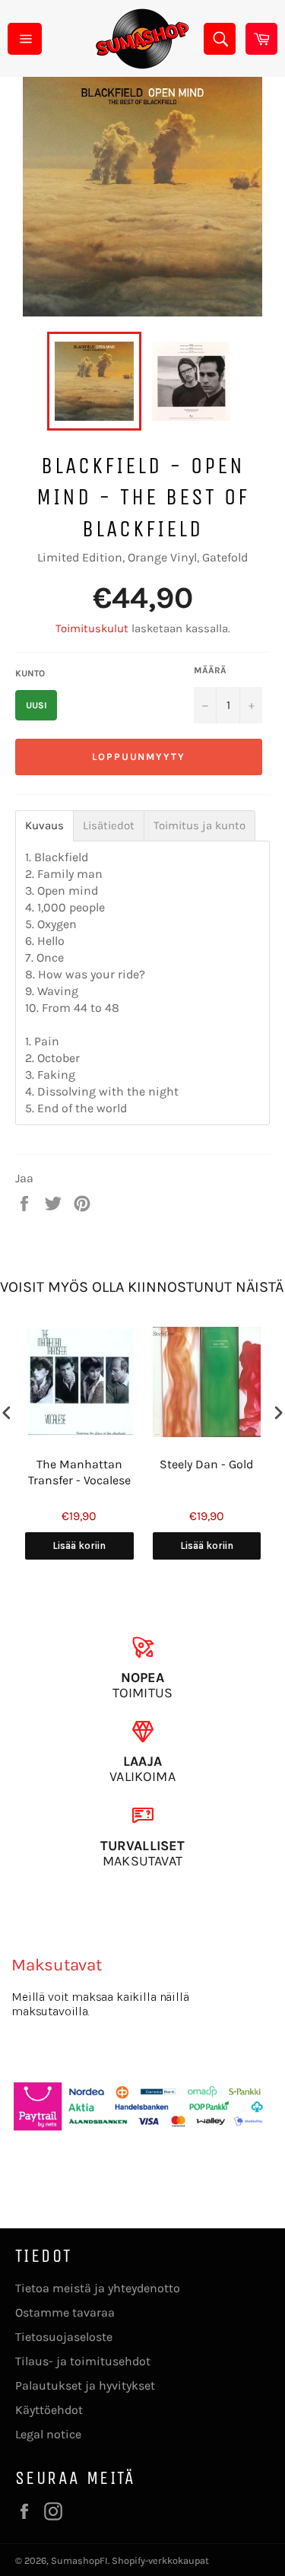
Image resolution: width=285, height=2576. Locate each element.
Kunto (30, 673)
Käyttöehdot (49, 2410)
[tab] (44, 826)
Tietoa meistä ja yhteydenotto (98, 2288)
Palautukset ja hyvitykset (85, 2385)
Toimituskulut (92, 628)
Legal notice (48, 2434)
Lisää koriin (79, 1546)
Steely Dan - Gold (206, 1464)
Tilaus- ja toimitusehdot (83, 2361)
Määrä (210, 670)
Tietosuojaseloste (64, 2337)
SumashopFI (79, 2560)
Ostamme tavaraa (65, 2312)
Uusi (36, 705)
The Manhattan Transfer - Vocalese (79, 1472)
